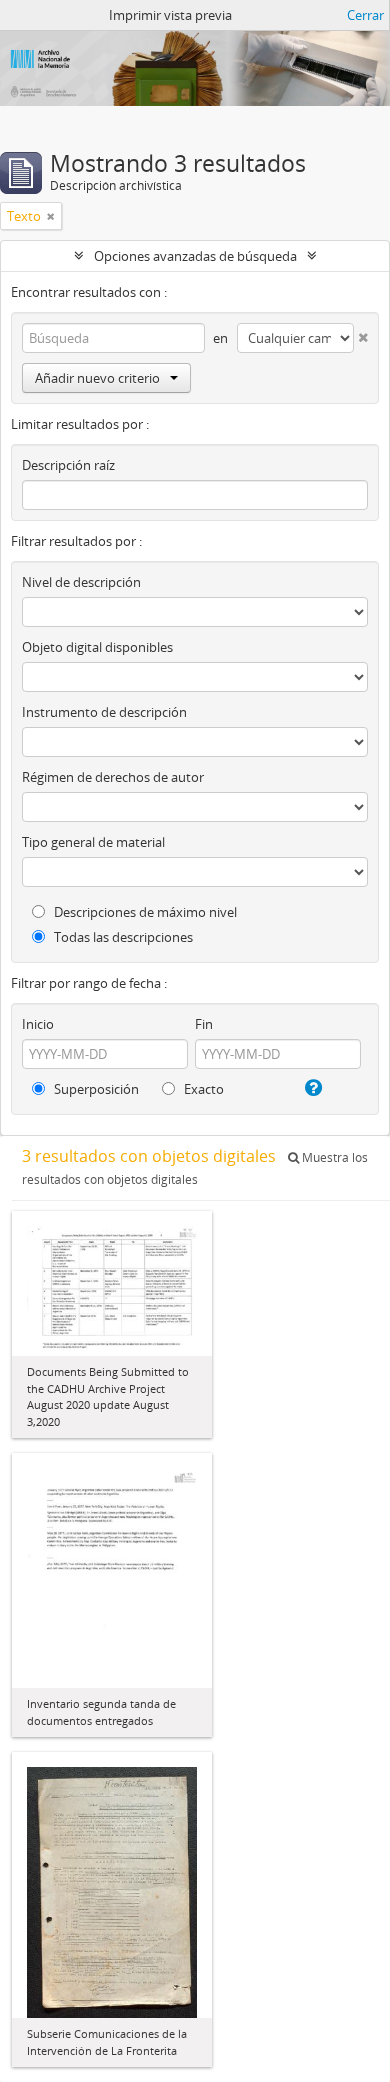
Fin (204, 1024)
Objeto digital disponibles (97, 647)
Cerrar (365, 15)
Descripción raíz (68, 465)
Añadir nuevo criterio (97, 378)
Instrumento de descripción (104, 712)
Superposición (95, 1089)
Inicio (38, 1024)
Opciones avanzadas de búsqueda (195, 256)
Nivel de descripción (81, 582)
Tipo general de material (93, 842)
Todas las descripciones (122, 937)
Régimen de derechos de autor (113, 777)
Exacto (202, 1089)
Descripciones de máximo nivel (144, 912)
